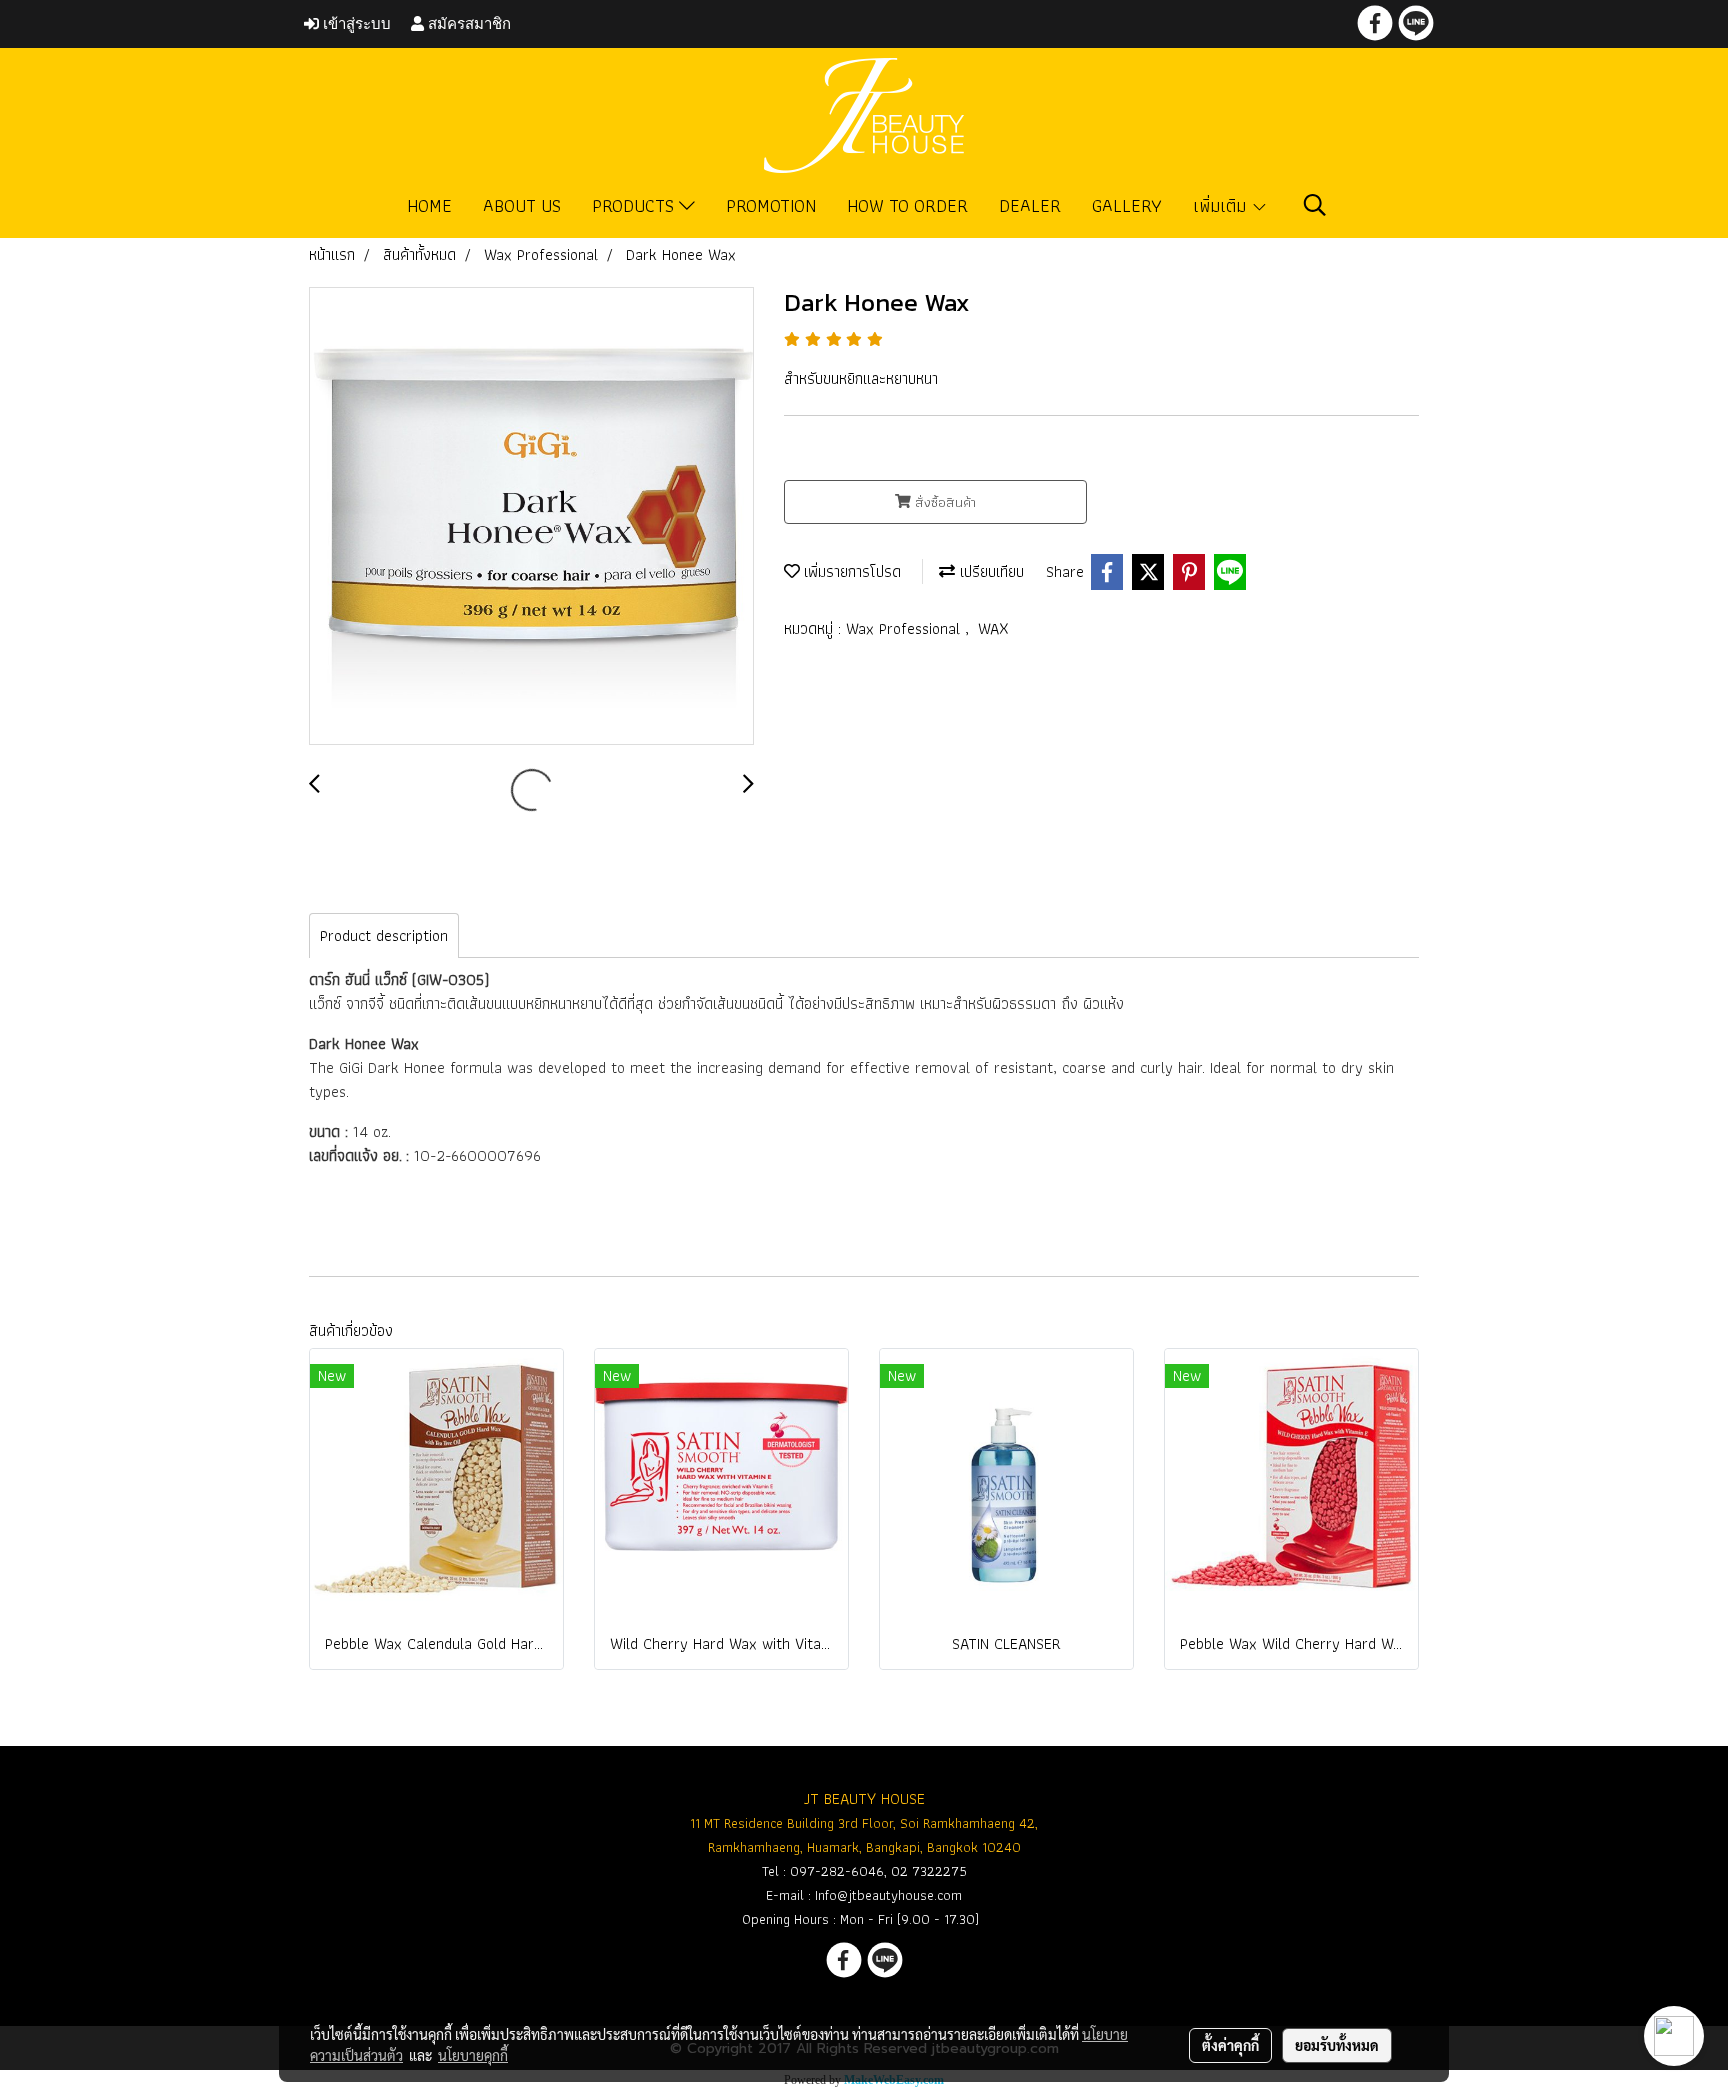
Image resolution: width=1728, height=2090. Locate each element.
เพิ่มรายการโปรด (850, 571)
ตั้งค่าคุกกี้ (1230, 2045)
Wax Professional (905, 628)
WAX (993, 628)
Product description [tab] (384, 935)
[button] (1315, 205)
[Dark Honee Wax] (531, 517)
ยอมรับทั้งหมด (1337, 2045)
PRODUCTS (635, 205)
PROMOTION (771, 205)
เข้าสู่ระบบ (355, 23)
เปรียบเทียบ (989, 571)
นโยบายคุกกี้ (473, 2055)
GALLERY (1127, 205)
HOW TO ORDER (907, 205)
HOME (429, 205)
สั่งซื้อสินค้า (943, 502)
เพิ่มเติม (1222, 205)
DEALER (1030, 205)
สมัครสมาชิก (467, 23)
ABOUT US (522, 205)
